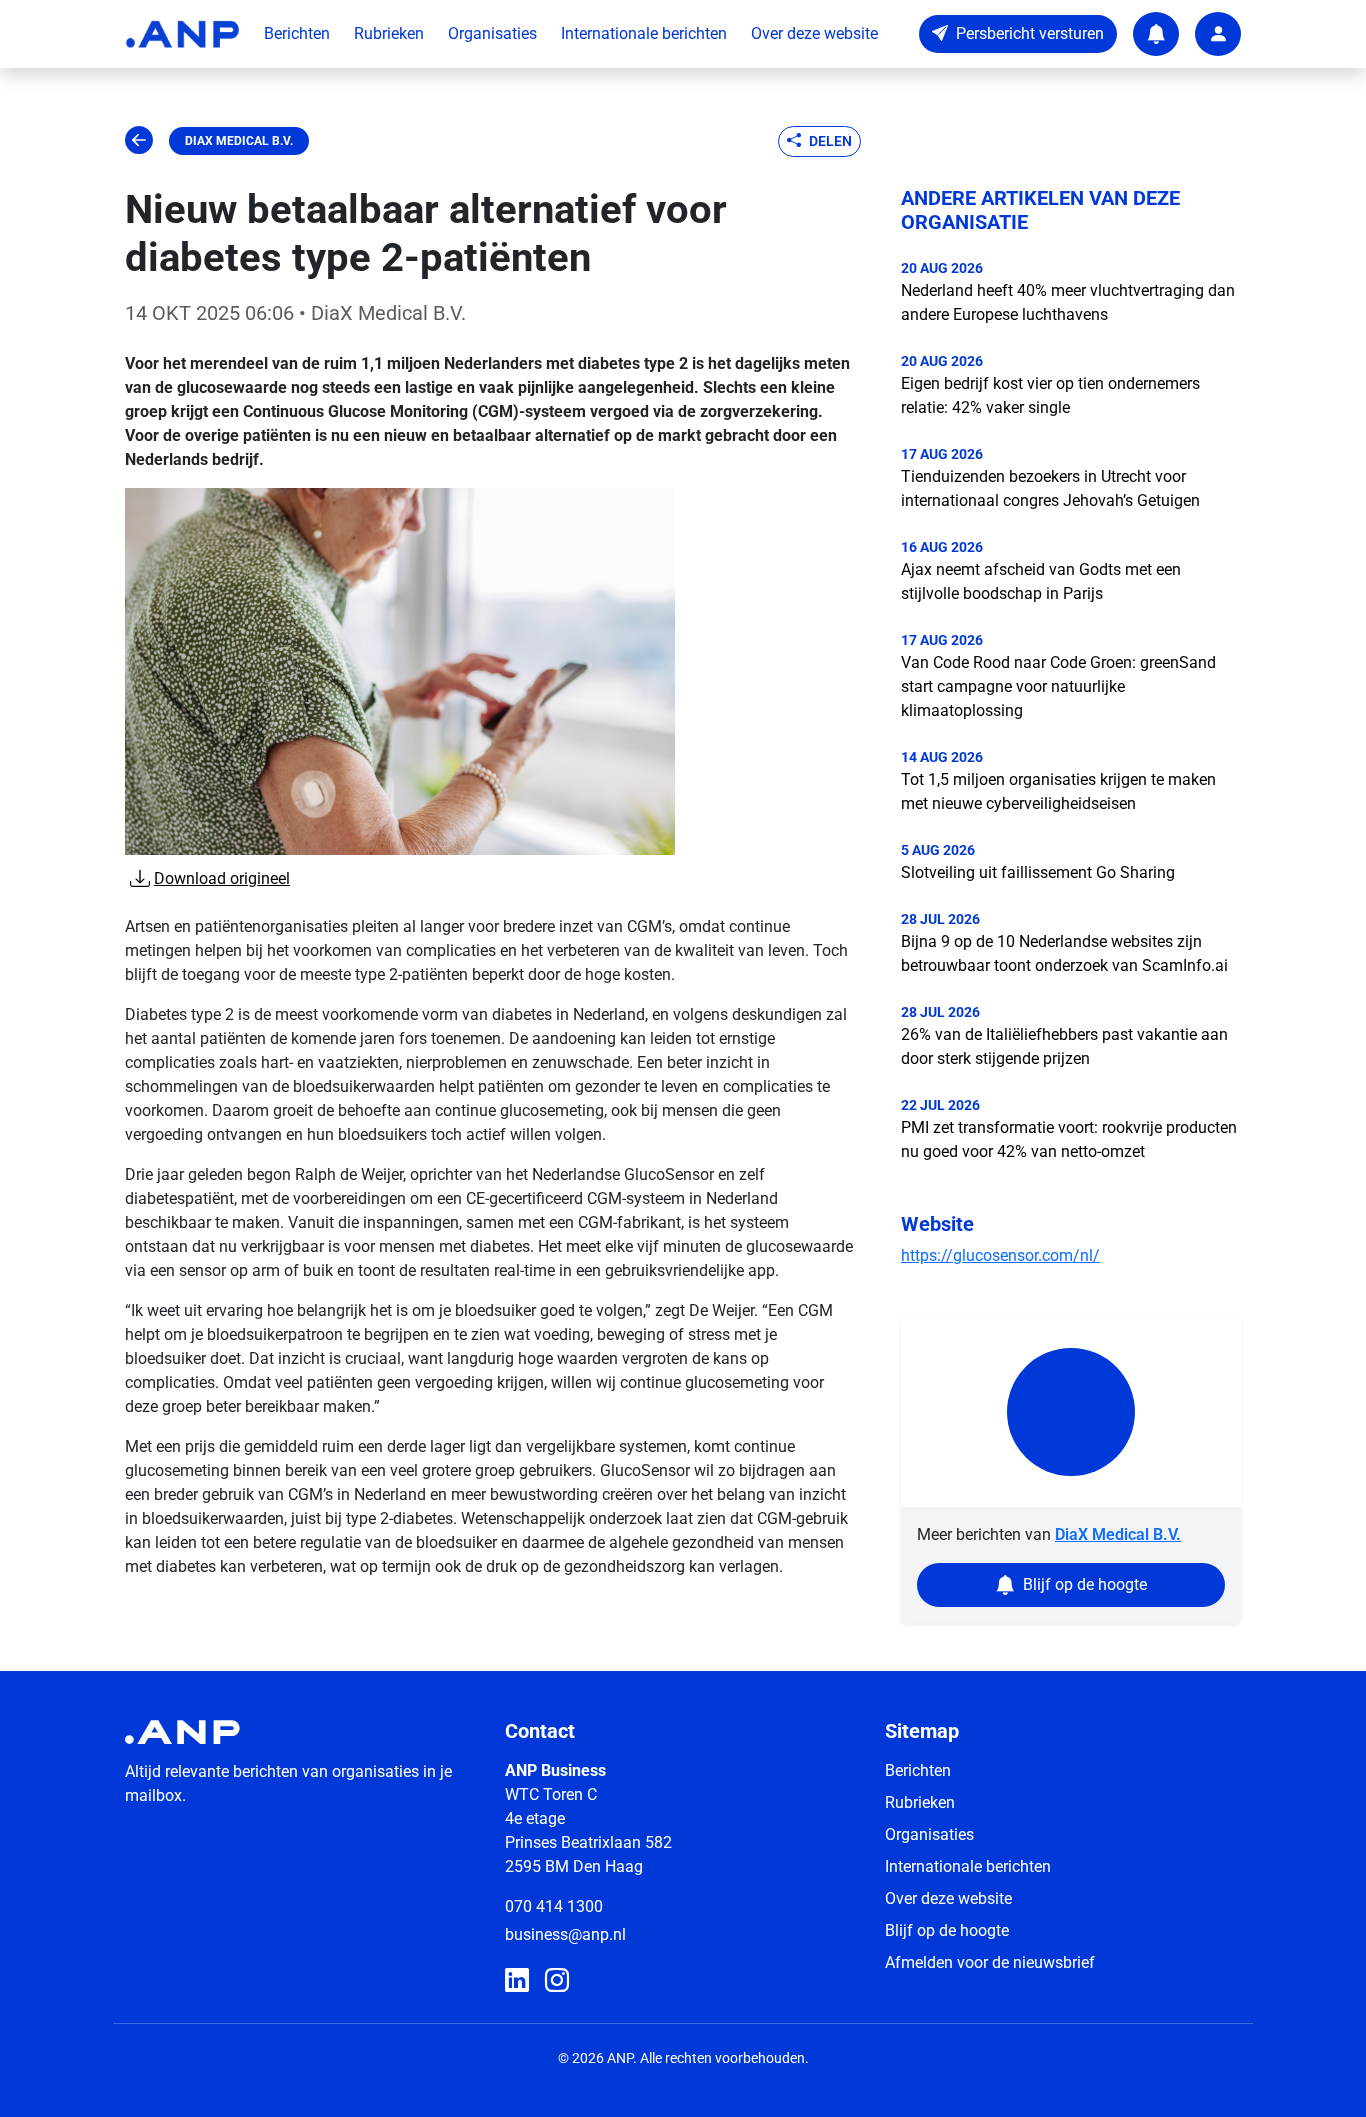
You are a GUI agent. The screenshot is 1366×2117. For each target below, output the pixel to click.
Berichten (297, 33)
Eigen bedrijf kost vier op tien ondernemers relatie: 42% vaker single (1050, 395)
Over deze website (814, 33)
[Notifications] (1156, 34)
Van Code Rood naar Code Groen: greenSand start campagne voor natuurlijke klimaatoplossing (1058, 686)
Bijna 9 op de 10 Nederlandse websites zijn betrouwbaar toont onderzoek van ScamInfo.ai (1064, 953)
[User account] (1218, 34)
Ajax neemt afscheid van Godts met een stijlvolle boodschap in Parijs (1041, 581)
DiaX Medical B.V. (239, 141)
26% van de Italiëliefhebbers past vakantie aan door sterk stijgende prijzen (1064, 1046)
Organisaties (492, 33)
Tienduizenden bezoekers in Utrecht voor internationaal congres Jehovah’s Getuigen (1050, 488)
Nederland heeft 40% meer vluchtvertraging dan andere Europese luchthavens (1068, 302)
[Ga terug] (139, 141)
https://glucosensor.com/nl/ (1000, 1255)
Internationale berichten (644, 33)
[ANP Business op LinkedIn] (517, 1981)
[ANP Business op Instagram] (557, 1981)
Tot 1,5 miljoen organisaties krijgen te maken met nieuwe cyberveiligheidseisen (1058, 791)
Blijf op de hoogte (947, 1930)
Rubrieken (389, 33)
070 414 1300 (554, 1906)
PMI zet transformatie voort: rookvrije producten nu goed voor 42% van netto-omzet (1069, 1139)
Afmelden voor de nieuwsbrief (990, 1962)
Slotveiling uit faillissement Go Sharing (1038, 872)
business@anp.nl (565, 1934)
